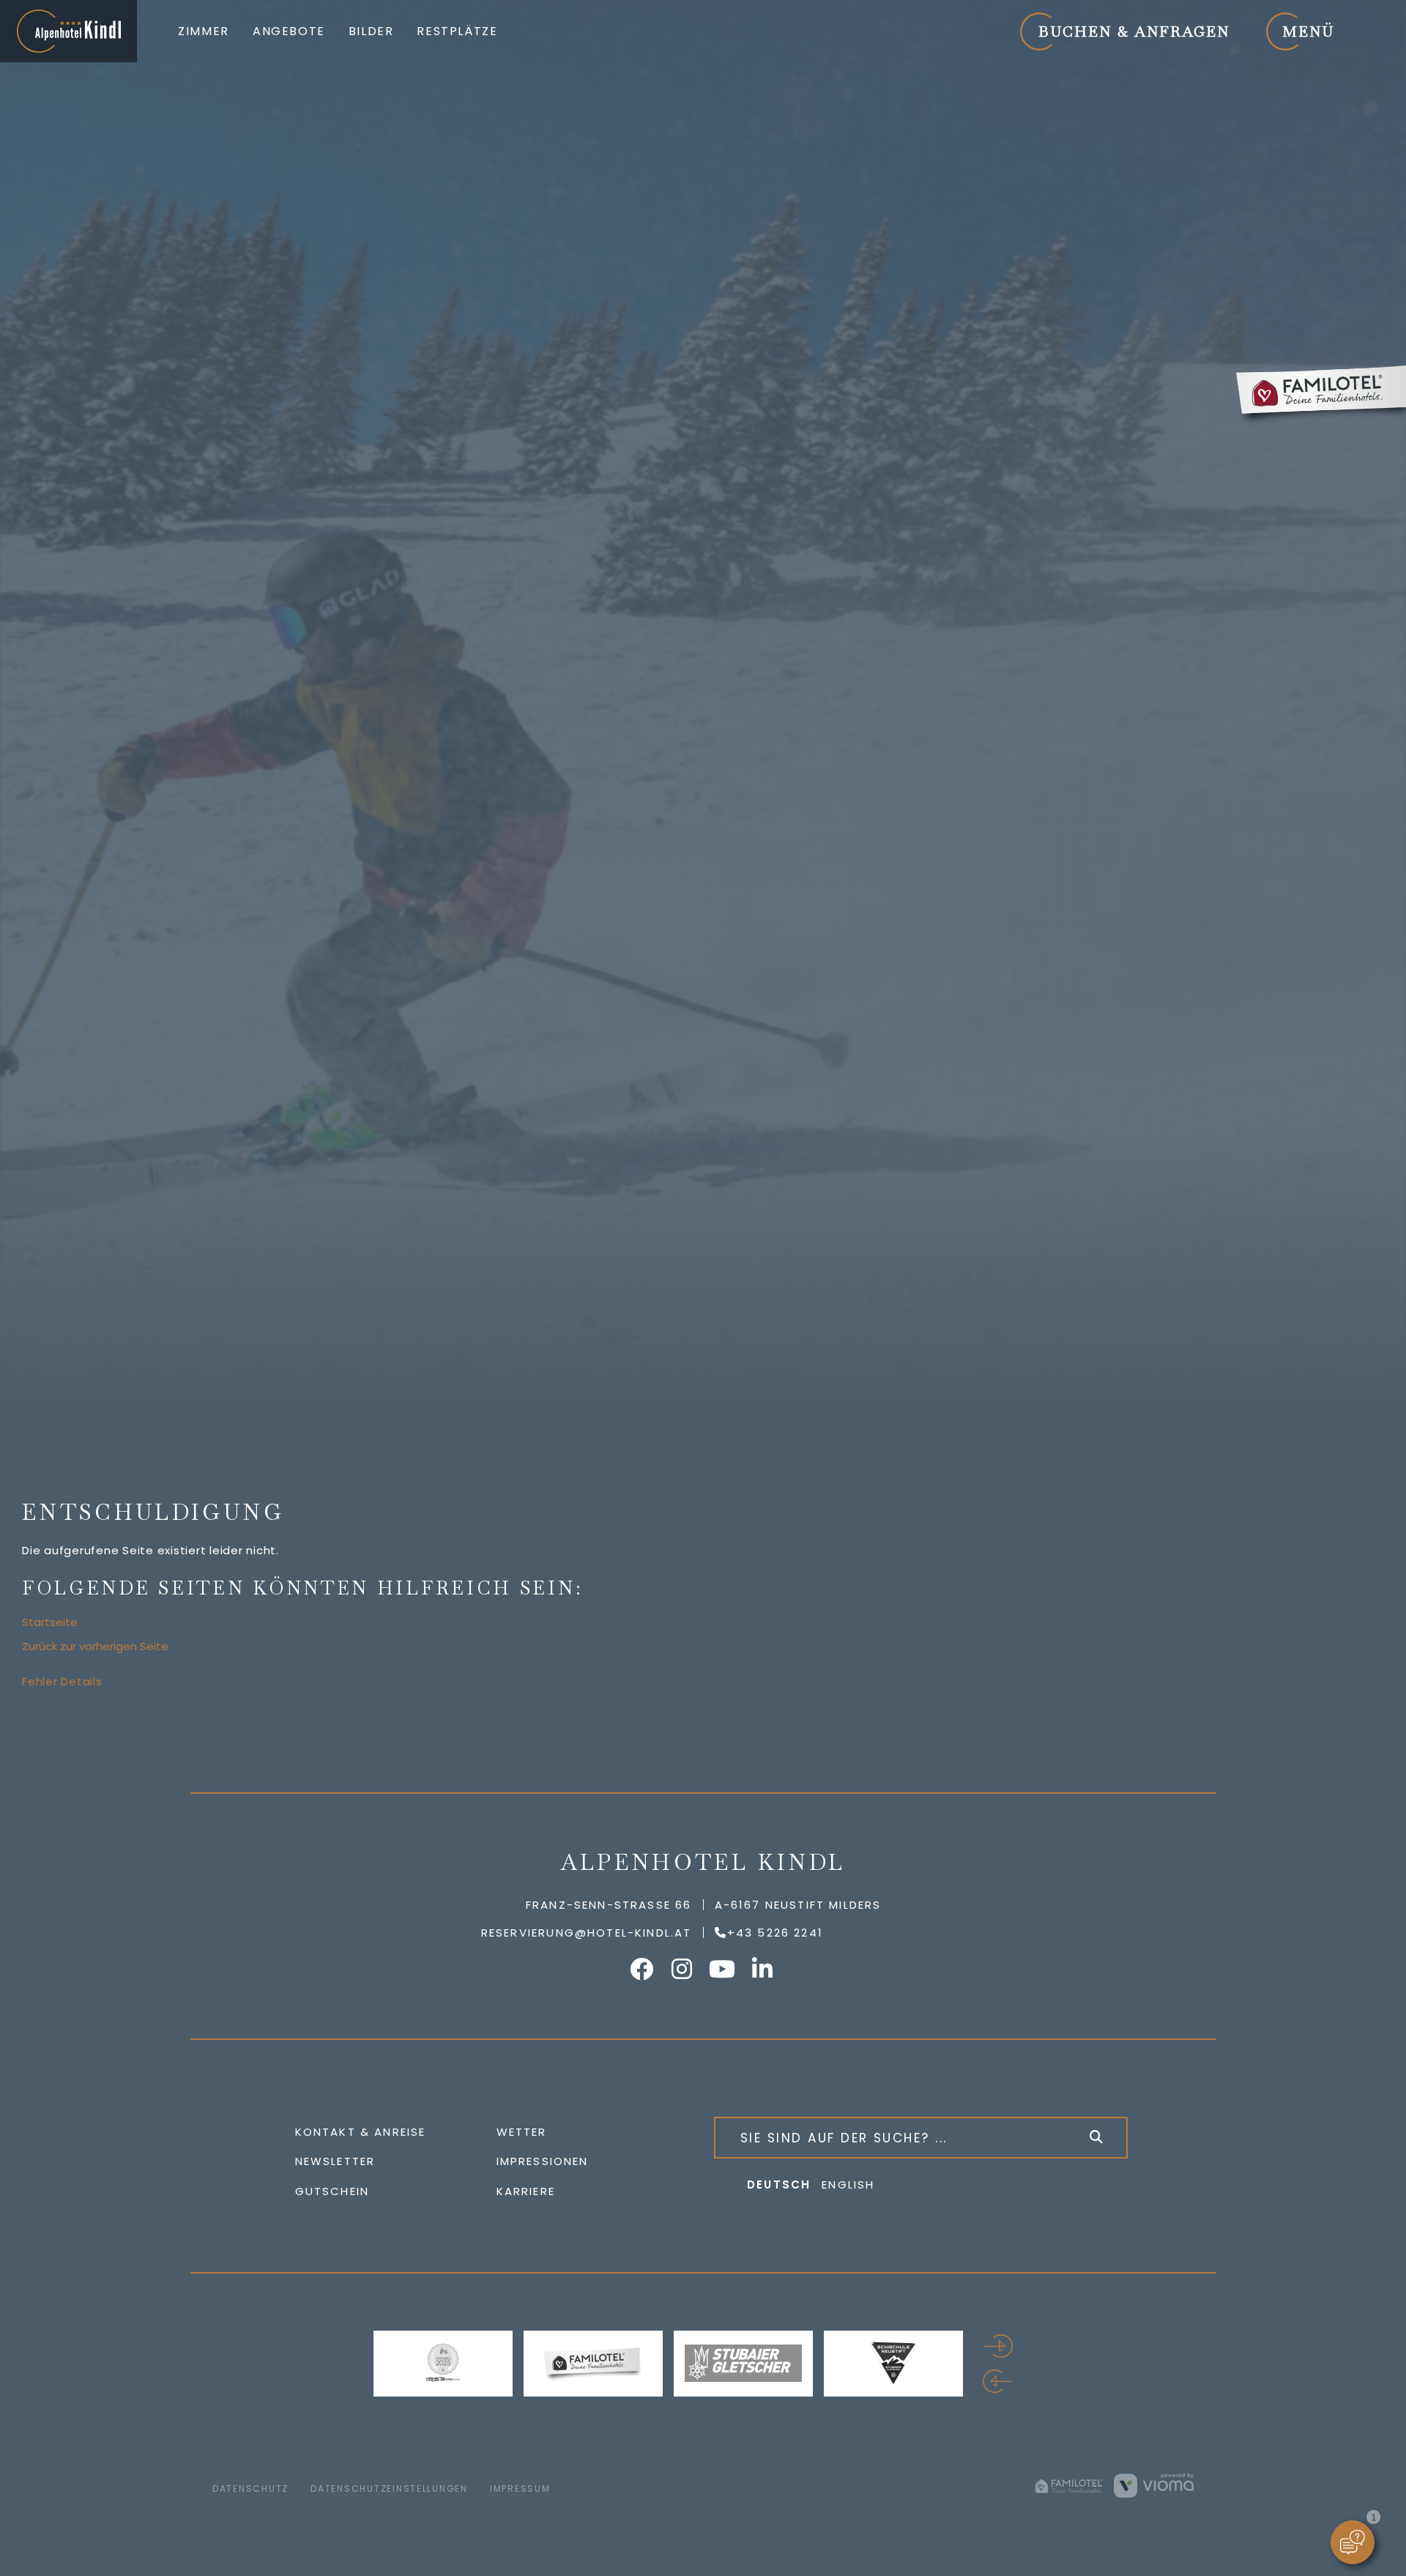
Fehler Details (62, 1681)
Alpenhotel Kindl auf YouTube (724, 1969)
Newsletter (335, 2161)
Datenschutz (250, 2488)
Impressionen (543, 2161)
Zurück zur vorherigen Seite (95, 1646)
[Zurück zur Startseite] (68, 31)
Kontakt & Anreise (361, 2132)
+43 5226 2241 (775, 1933)
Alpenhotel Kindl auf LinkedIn (764, 1969)
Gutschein (332, 2191)
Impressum (520, 2488)
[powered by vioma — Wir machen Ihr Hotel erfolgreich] (1154, 2485)
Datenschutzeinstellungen (389, 2488)
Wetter (522, 2132)
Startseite (50, 1622)
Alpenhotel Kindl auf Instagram (683, 1969)
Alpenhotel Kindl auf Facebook (643, 1969)
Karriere (526, 2191)
